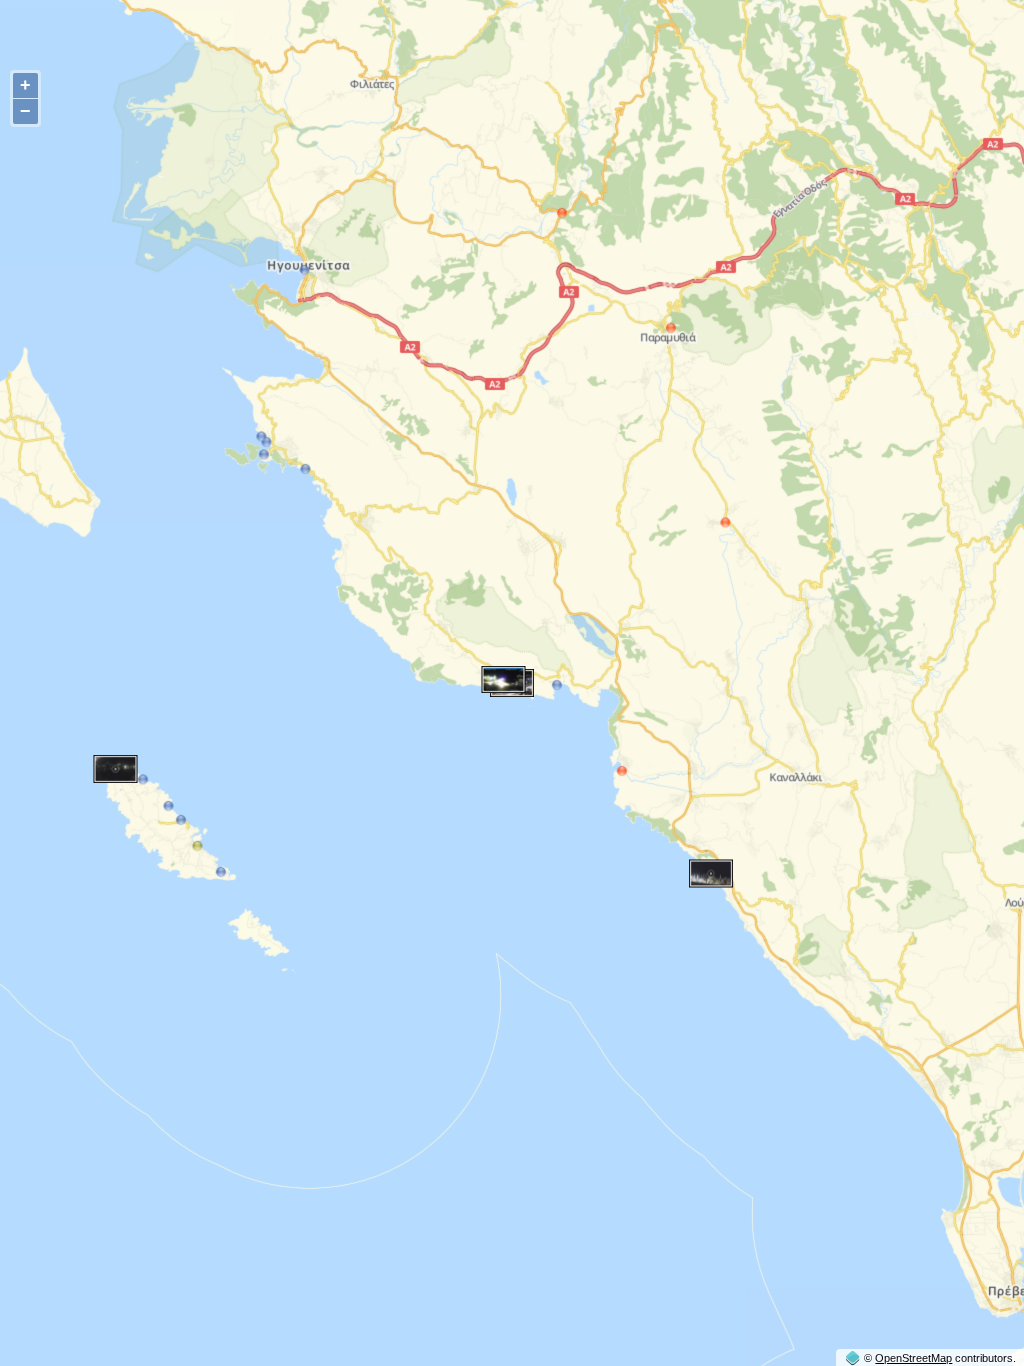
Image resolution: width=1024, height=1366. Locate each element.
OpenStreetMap (913, 1358)
